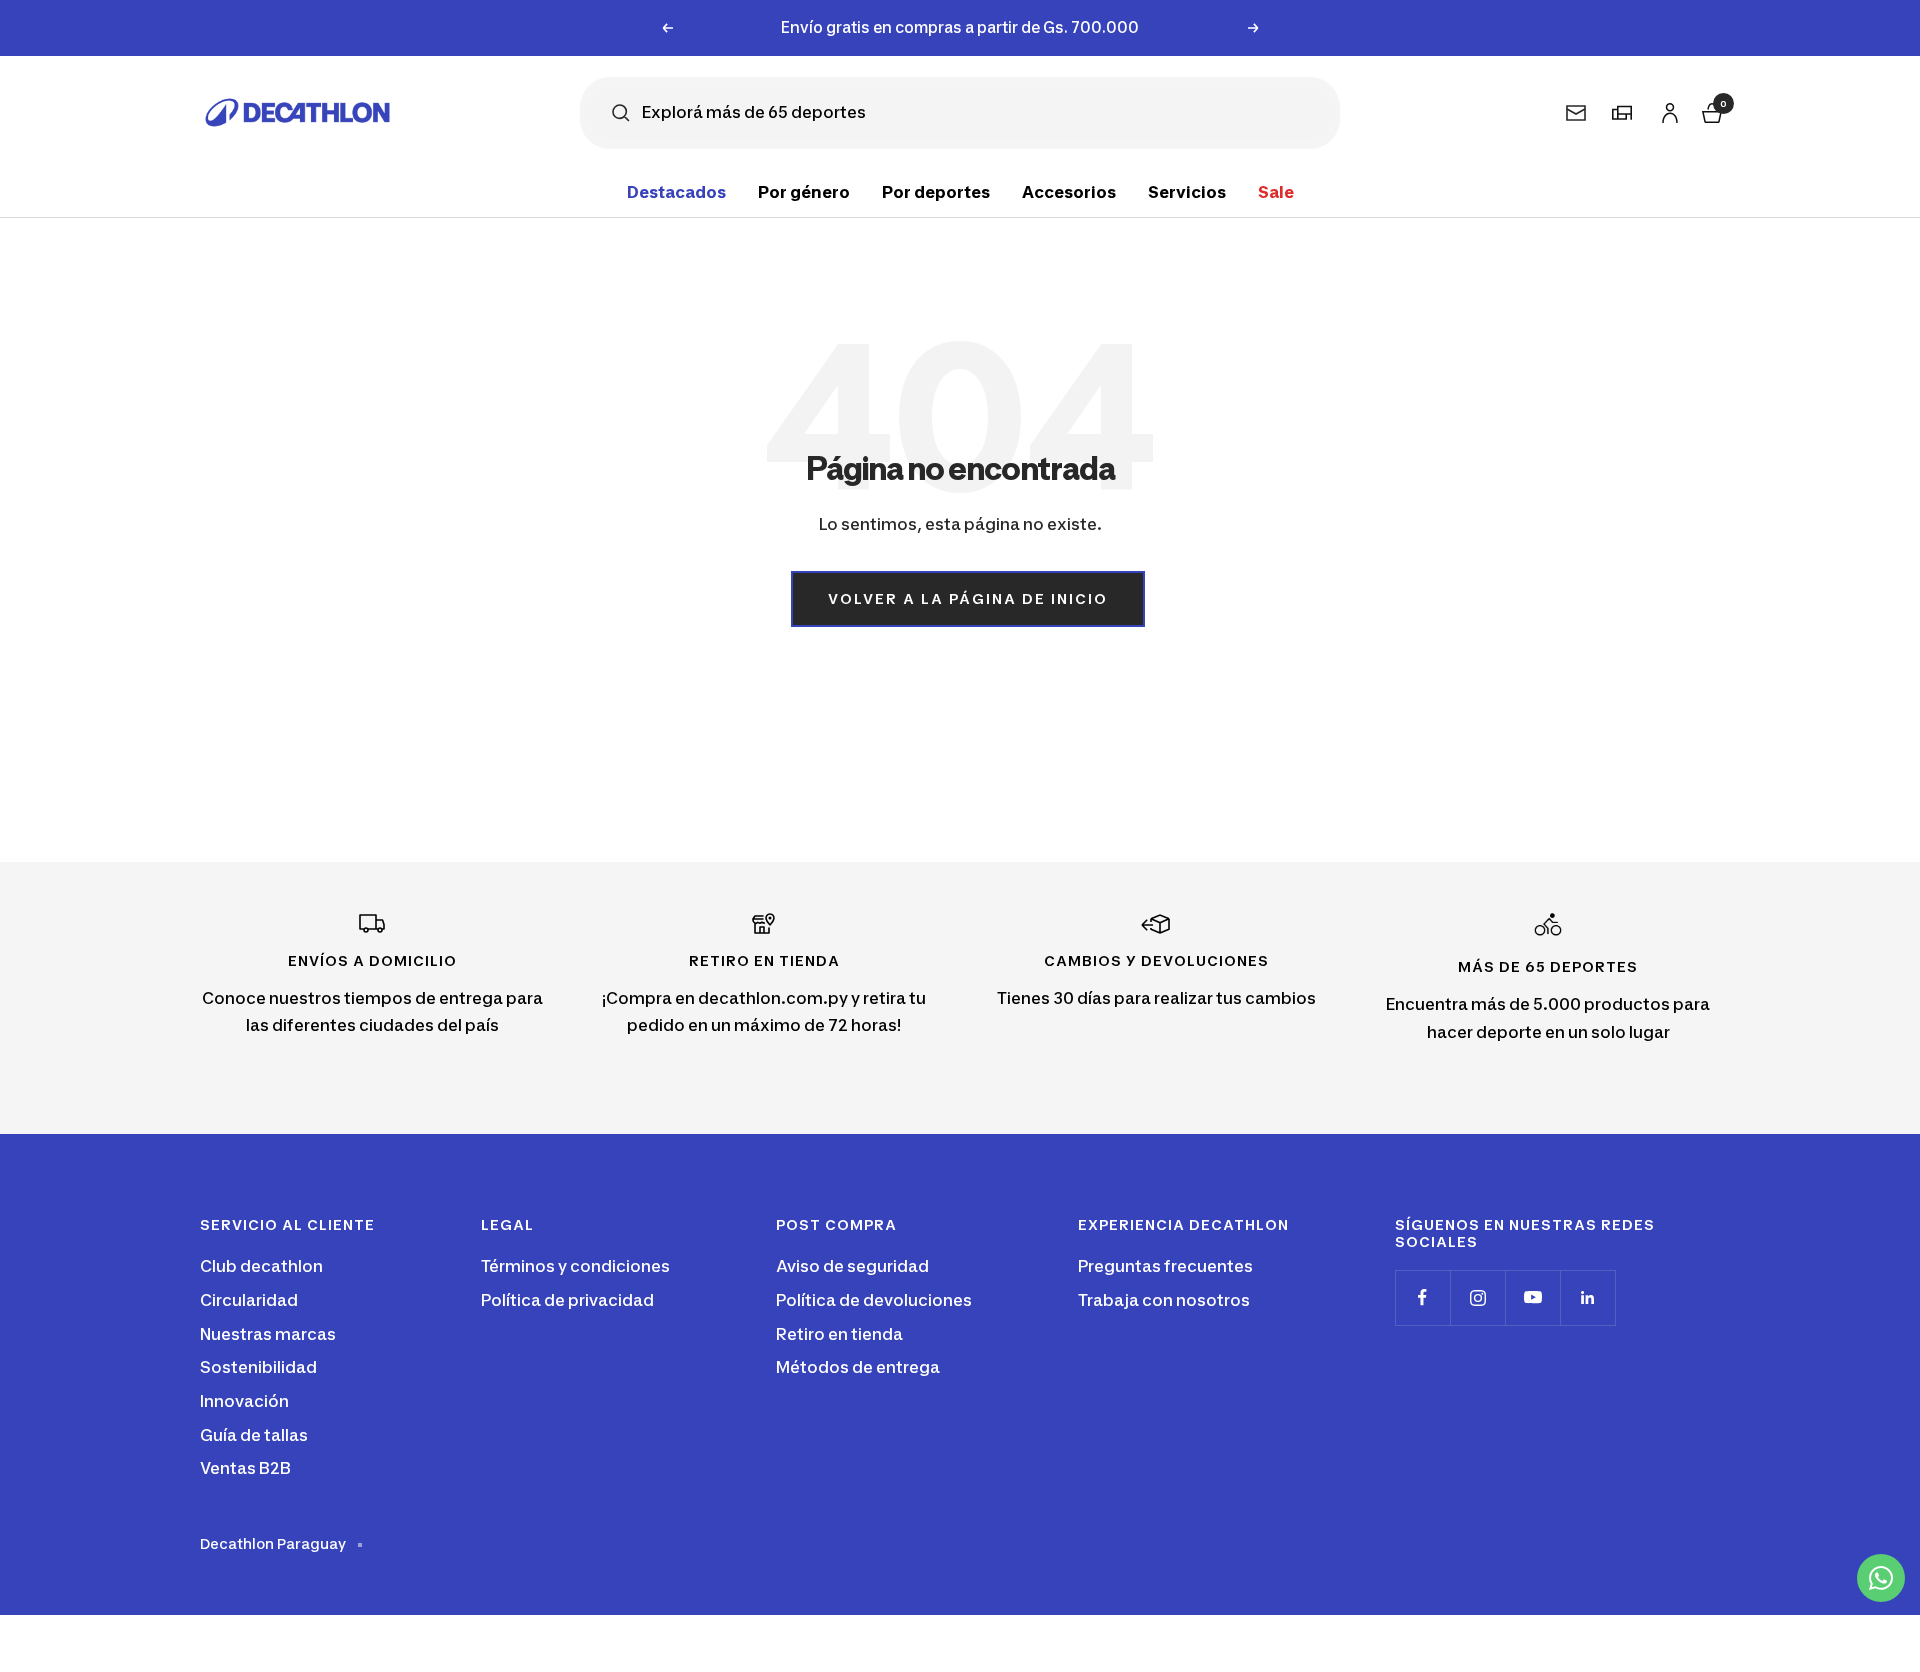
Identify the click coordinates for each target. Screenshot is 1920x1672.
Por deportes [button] (936, 191)
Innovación (244, 1401)
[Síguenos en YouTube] (1532, 1297)
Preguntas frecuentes (1165, 1266)
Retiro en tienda (839, 1334)
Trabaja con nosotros (1164, 1300)
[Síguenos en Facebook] (1422, 1297)
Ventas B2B (245, 1468)
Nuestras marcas (268, 1334)
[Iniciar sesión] (1667, 109)
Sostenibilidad (258, 1367)
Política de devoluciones (874, 1300)
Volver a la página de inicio (968, 598)
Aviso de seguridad (852, 1266)
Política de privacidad (567, 1300)
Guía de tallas (254, 1435)
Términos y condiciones (575, 1266)
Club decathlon (261, 1266)
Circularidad (249, 1300)
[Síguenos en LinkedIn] (1587, 1297)
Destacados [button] (676, 191)
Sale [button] (1276, 191)
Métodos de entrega (858, 1367)
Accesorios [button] (1069, 191)
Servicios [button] (1187, 191)
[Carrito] (1710, 110)
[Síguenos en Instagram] (1477, 1297)
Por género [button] (804, 191)
